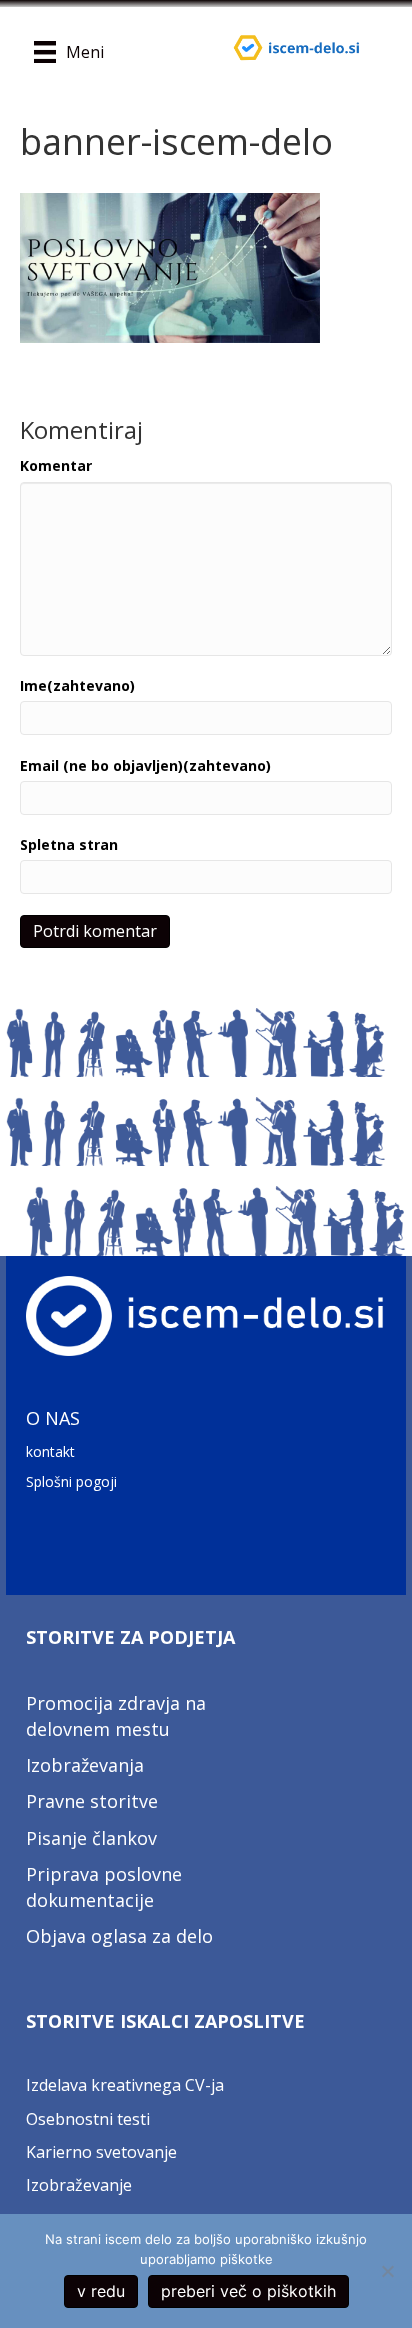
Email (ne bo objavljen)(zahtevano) (145, 765)
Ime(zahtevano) (77, 685)
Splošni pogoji (71, 1481)
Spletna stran (69, 844)
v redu (101, 2291)
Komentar (56, 465)
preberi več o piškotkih (248, 2291)
